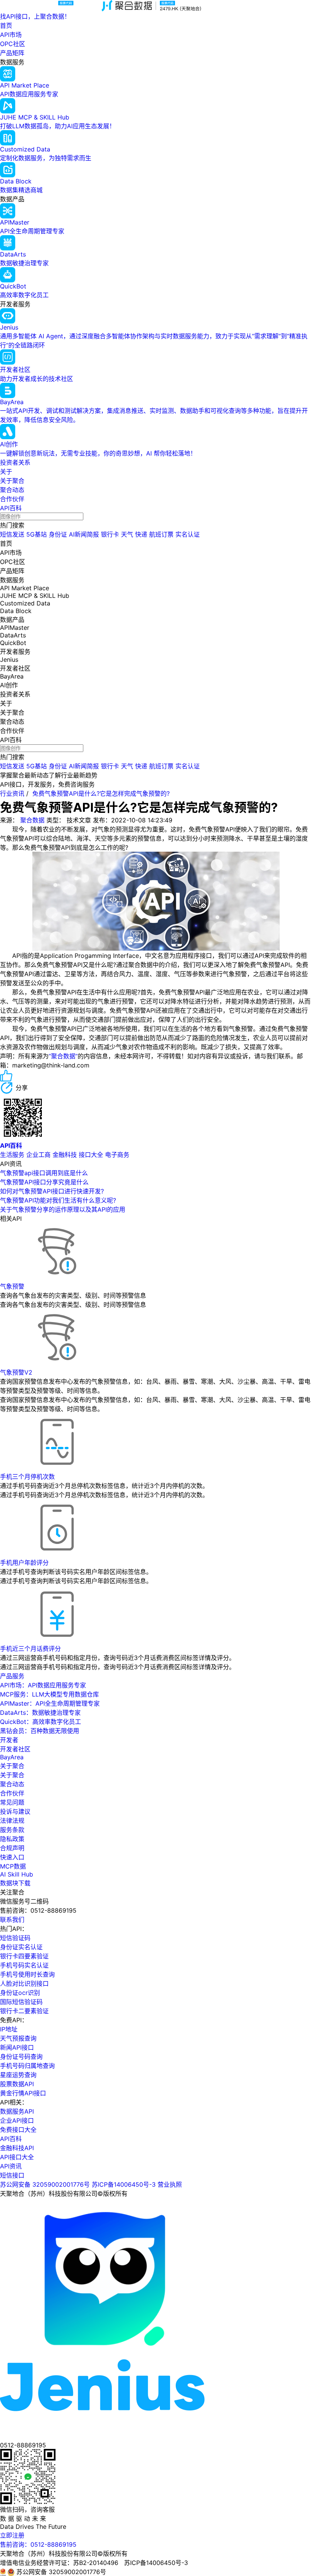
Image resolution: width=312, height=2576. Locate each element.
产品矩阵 (12, 53)
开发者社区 (15, 1749)
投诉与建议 (15, 1811)
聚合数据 (32, 820)
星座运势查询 (18, 2075)
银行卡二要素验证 (24, 2011)
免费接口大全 (18, 2130)
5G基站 (37, 534)
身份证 (58, 534)
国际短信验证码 (21, 2002)
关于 (6, 472)
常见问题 (12, 1802)
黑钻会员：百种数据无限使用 (40, 1731)
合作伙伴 (12, 499)
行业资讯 (12, 793)
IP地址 (9, 2029)
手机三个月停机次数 (27, 1477)
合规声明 (12, 1848)
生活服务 (12, 1155)
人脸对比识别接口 (24, 1983)
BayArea (12, 1757)
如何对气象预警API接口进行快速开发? (52, 1191)
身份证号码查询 (21, 2057)
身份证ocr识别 (20, 1993)
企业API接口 (17, 2120)
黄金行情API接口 (23, 2093)
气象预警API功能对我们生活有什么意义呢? (58, 1200)
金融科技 (65, 1155)
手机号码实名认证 (24, 1965)
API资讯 (11, 2166)
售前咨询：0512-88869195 (38, 2544)
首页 (6, 25)
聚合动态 (12, 490)
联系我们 (12, 1920)
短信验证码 (15, 1938)
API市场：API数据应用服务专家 (43, 1685)
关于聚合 (12, 481)
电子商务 (117, 1155)
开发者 (9, 1740)
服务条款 (12, 1830)
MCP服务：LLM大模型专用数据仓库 (49, 1694)
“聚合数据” (63, 1056)
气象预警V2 (16, 1372)
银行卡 (110, 534)
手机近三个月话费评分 (30, 1649)
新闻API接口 (17, 2047)
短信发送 (12, 534)
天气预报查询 (18, 2038)
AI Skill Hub (17, 1874)
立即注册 (12, 2535)
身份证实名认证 (21, 1947)
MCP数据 (13, 1866)
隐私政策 (12, 1839)
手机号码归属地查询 (27, 2066)
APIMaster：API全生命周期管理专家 (50, 1703)
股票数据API (17, 2084)
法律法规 (12, 1821)
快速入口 (12, 1857)
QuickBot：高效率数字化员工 (41, 1722)
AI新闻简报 (84, 534)
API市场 (11, 35)
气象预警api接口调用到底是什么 (44, 1173)
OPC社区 (13, 44)
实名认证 (188, 534)
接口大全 (91, 1155)
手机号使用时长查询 (27, 1974)
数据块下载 (15, 1883)
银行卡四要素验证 (24, 1956)
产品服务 (12, 1676)
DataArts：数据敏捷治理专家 (40, 1713)
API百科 (11, 508)
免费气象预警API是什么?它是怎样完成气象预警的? (101, 793)
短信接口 (12, 2175)
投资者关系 (15, 462)
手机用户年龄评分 (24, 1563)
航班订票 (161, 534)
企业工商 (38, 1155)
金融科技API (17, 2148)
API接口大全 (17, 2157)
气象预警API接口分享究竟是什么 (44, 1182)
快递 (141, 534)
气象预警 (12, 1286)
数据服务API (17, 2111)
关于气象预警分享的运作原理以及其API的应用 (63, 1209)
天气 (127, 534)
